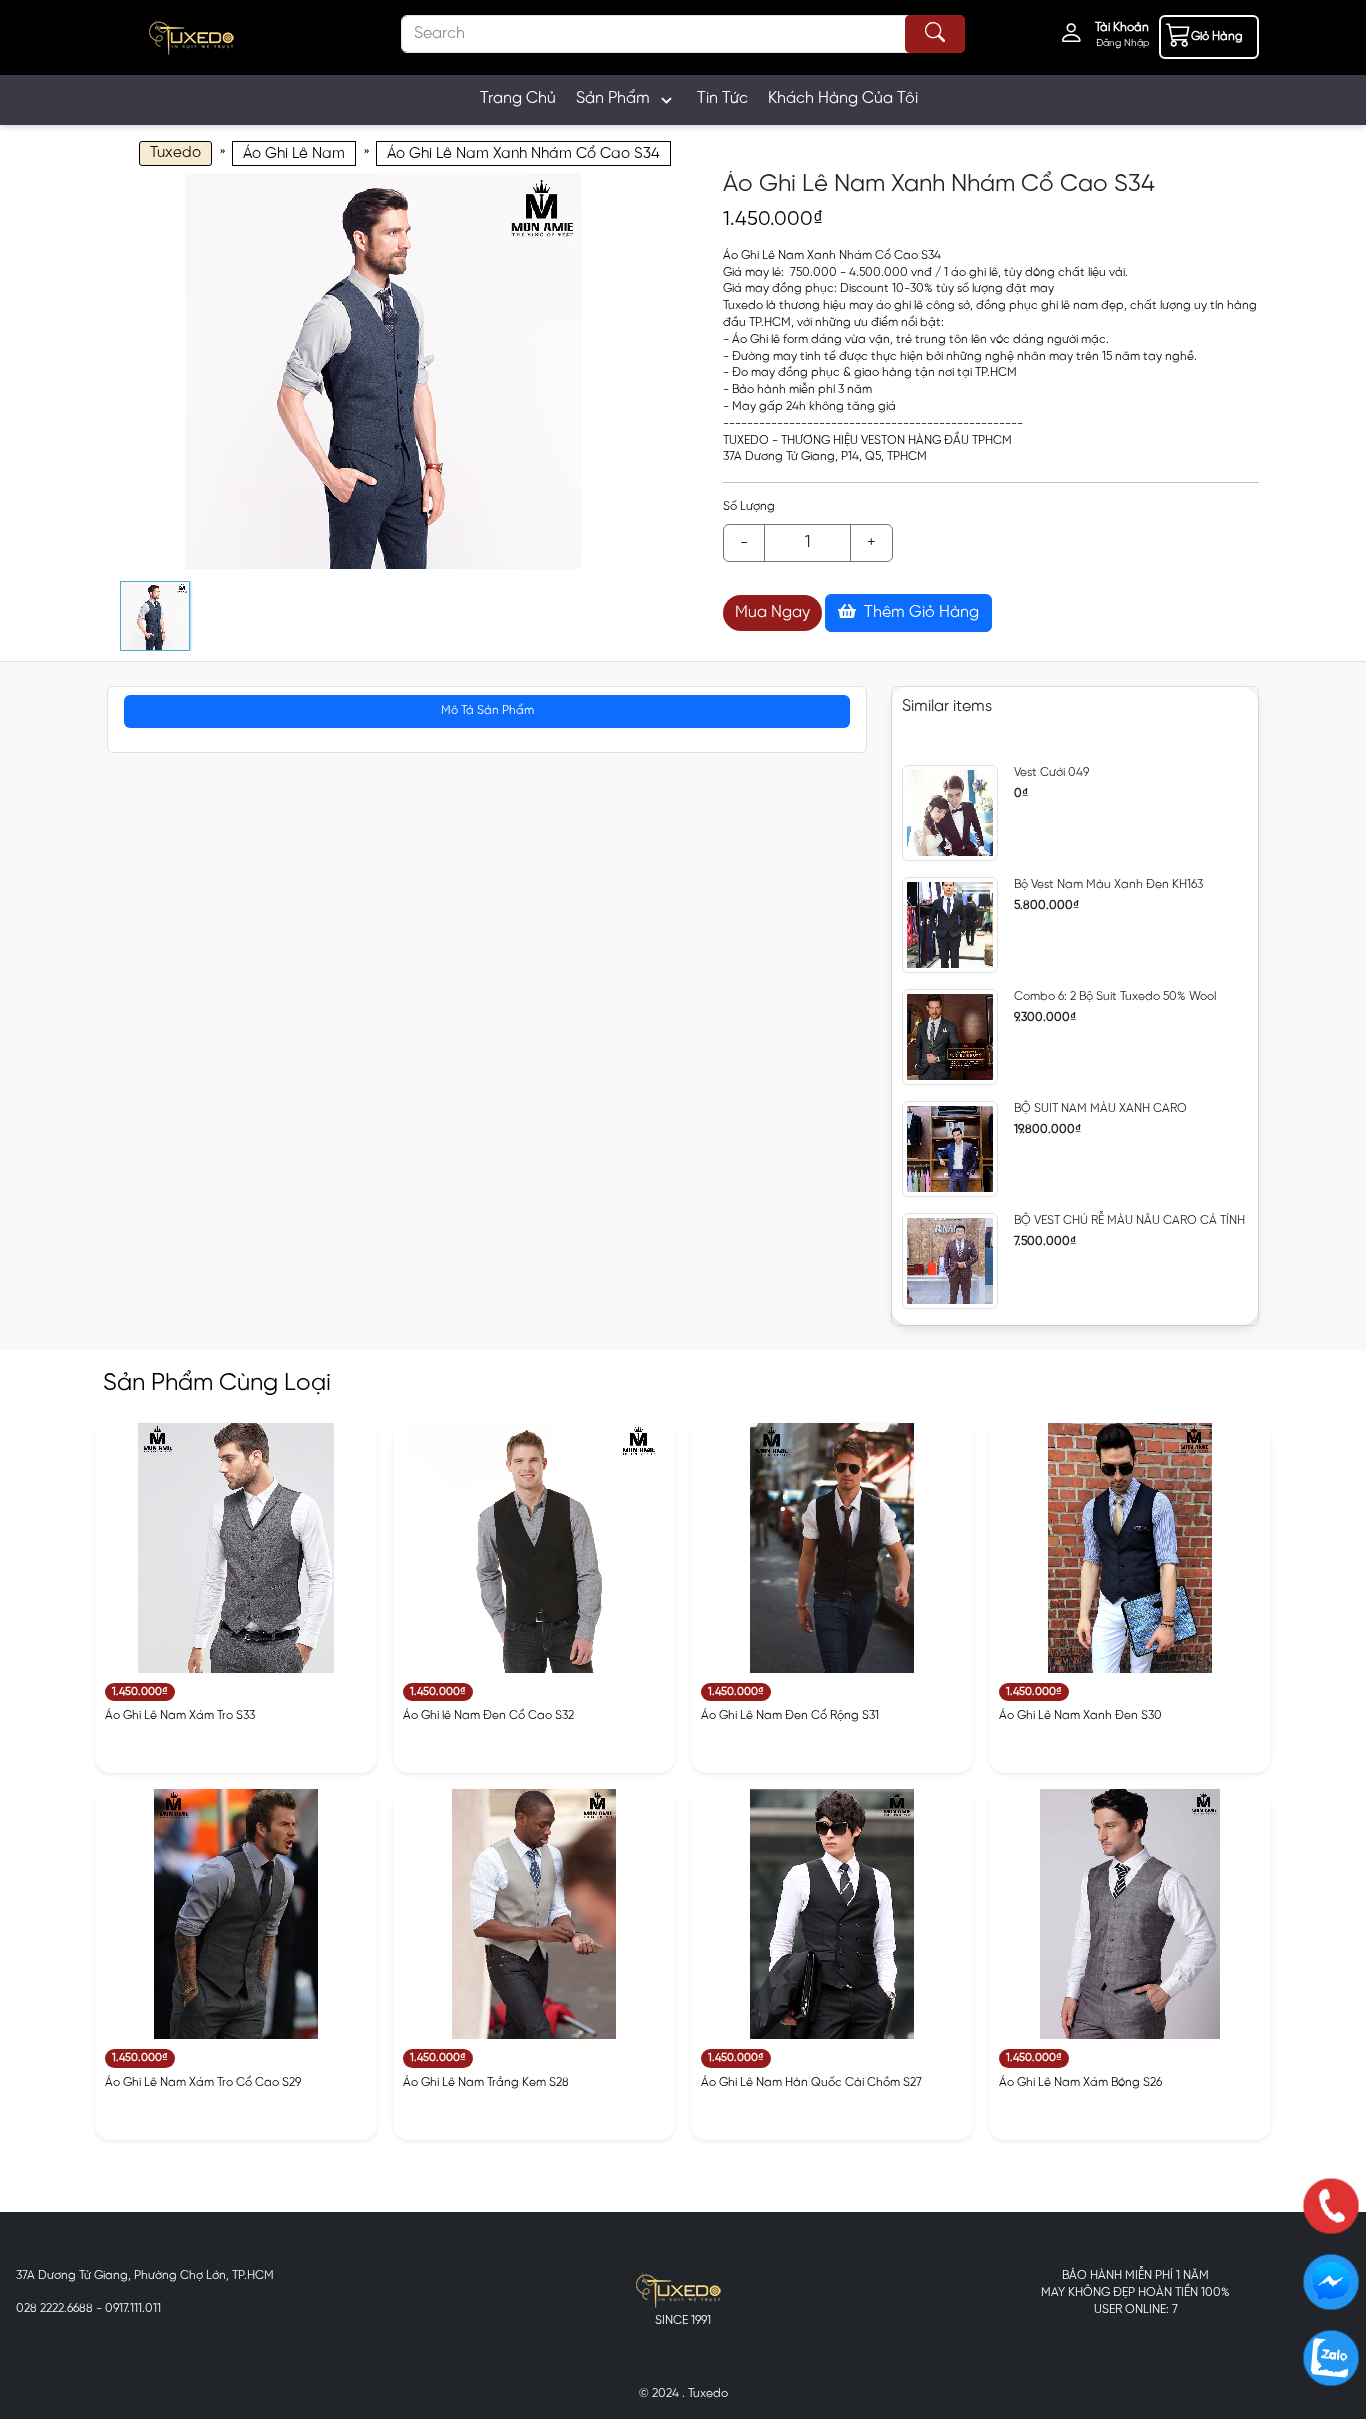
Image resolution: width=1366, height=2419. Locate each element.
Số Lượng (749, 506)
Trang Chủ (518, 98)
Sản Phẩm (613, 98)
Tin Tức (722, 98)
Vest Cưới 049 (1051, 772)
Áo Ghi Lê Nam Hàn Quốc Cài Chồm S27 (811, 2082)
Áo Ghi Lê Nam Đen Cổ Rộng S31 (790, 1715)
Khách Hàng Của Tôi (843, 98)
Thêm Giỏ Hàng (919, 612)
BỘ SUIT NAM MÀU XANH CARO (1100, 1108)
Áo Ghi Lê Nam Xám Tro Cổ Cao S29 (203, 2082)
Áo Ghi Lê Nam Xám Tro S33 (180, 1715)
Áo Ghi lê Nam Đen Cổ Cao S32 (488, 1715)
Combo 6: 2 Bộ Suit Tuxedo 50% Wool (1115, 996)
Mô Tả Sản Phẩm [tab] (487, 710)
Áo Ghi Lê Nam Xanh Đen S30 (1080, 1715)
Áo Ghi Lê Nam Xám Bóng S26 (1080, 2082)
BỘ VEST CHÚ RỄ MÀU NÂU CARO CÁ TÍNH (1129, 1220)
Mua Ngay (772, 612)
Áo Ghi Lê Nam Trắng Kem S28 (486, 2082)
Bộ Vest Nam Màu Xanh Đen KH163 (1108, 884)
